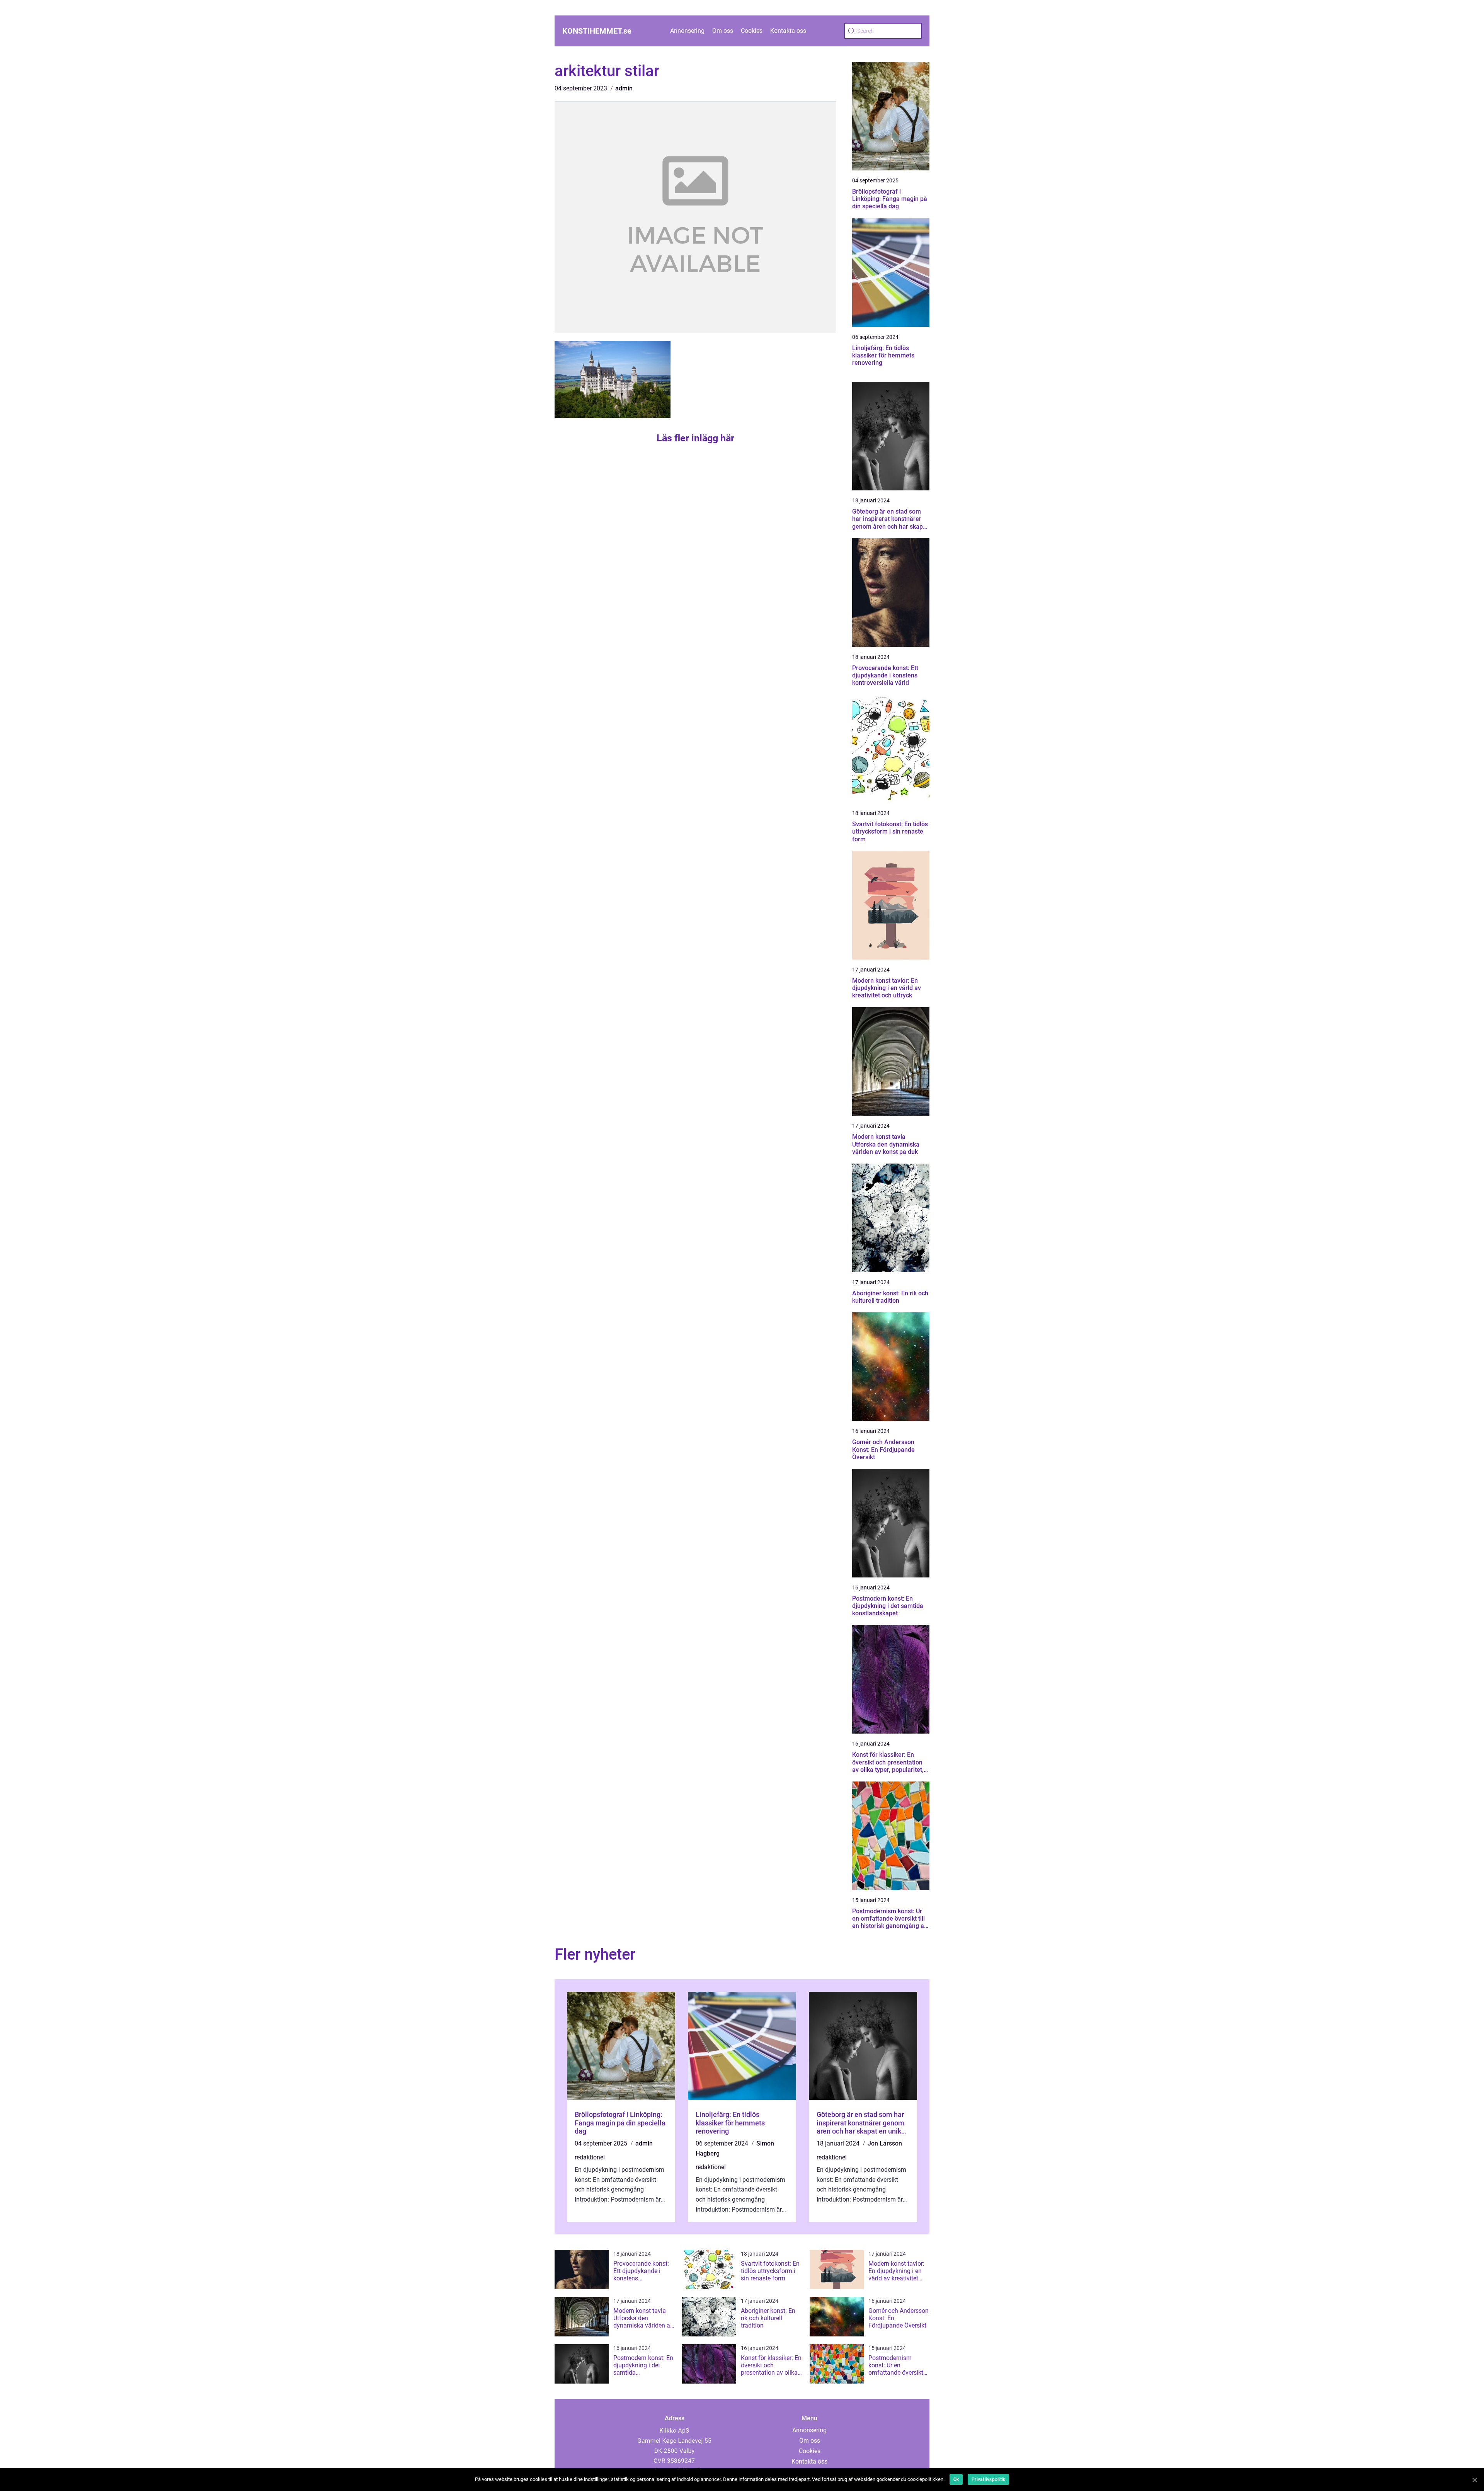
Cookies (752, 31)
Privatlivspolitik (988, 2479)
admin (624, 88)
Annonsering (687, 31)
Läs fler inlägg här (695, 438)
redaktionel (590, 2157)
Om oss (723, 31)
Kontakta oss (788, 31)
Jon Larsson (885, 2143)
